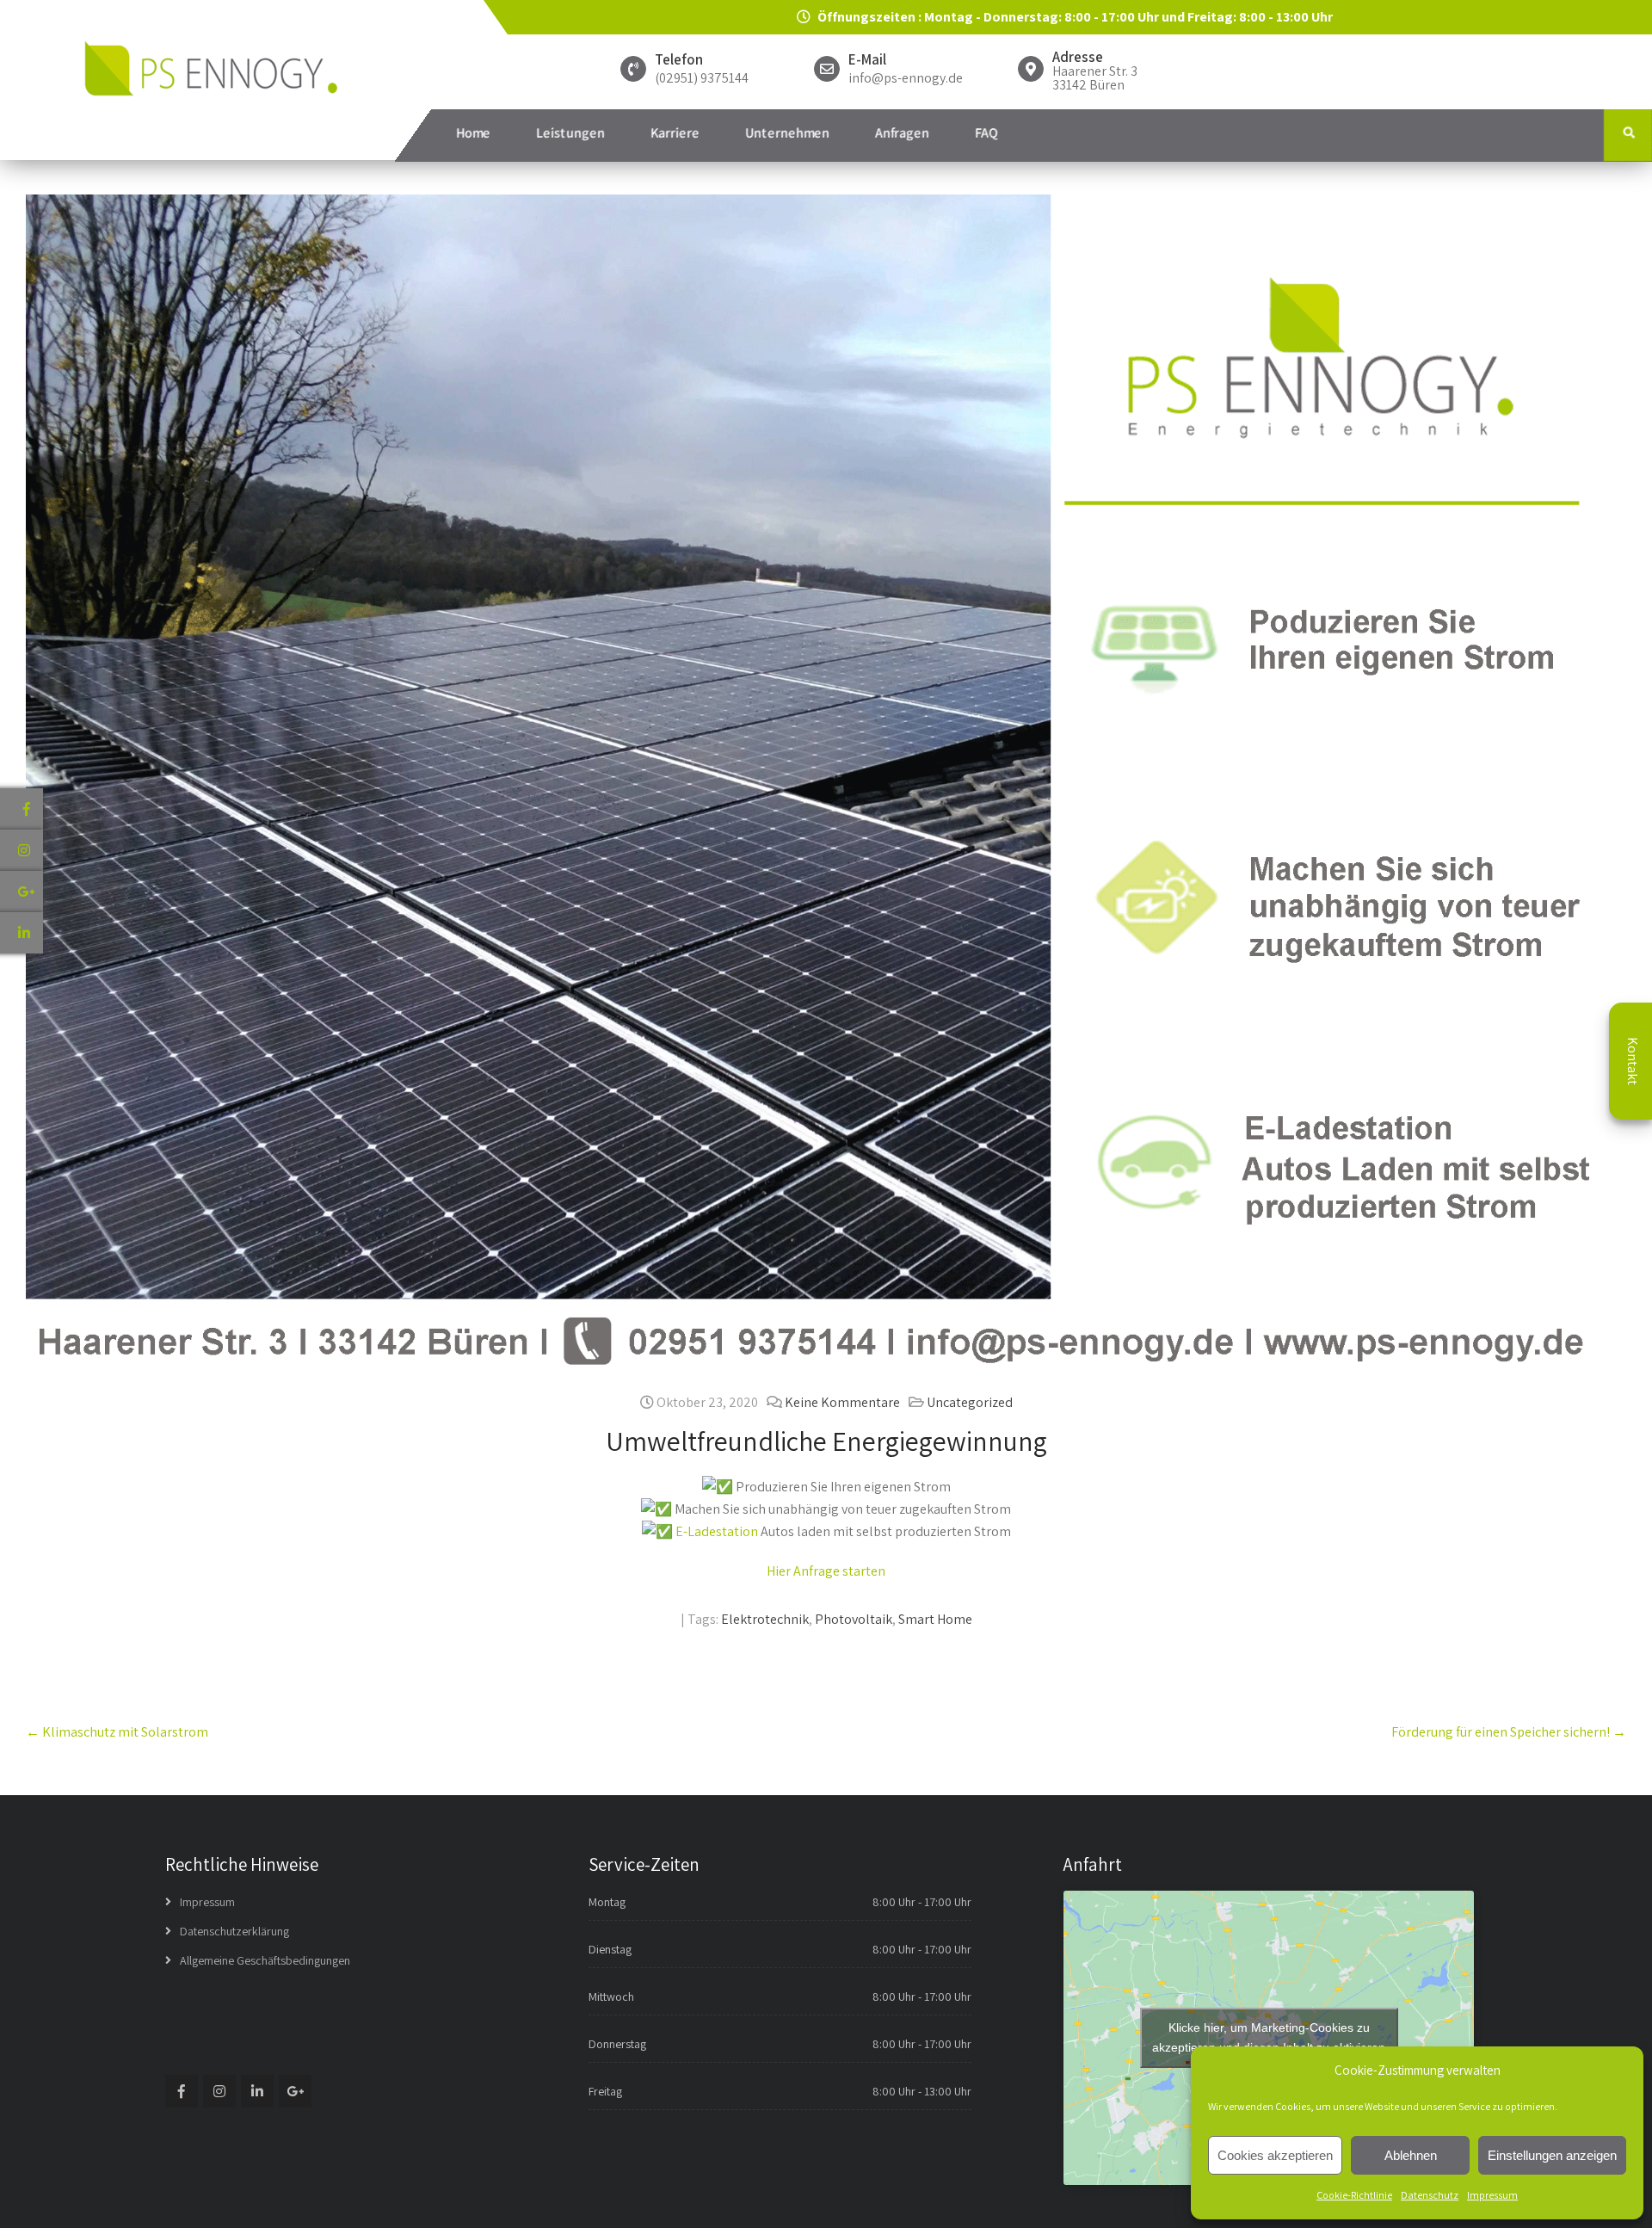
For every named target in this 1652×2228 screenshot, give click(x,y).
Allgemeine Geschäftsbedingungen (265, 1960)
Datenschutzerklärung (234, 1931)
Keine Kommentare (842, 1402)
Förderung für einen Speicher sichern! (1509, 1732)
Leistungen (570, 133)
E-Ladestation (717, 1531)
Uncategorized (970, 1402)
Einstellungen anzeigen (1552, 2155)
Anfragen (902, 133)
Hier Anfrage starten (826, 1571)
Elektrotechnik (765, 1619)
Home (473, 133)
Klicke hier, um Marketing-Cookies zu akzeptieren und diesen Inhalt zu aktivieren (1269, 2037)
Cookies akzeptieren (1275, 2155)
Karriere (675, 133)
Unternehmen (787, 133)
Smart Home (935, 1619)
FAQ (986, 133)
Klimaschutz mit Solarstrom (117, 1732)
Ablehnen (1411, 2155)
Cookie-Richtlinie (1354, 2195)
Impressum (1492, 2195)
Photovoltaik (854, 1619)
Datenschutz (1430, 2195)
